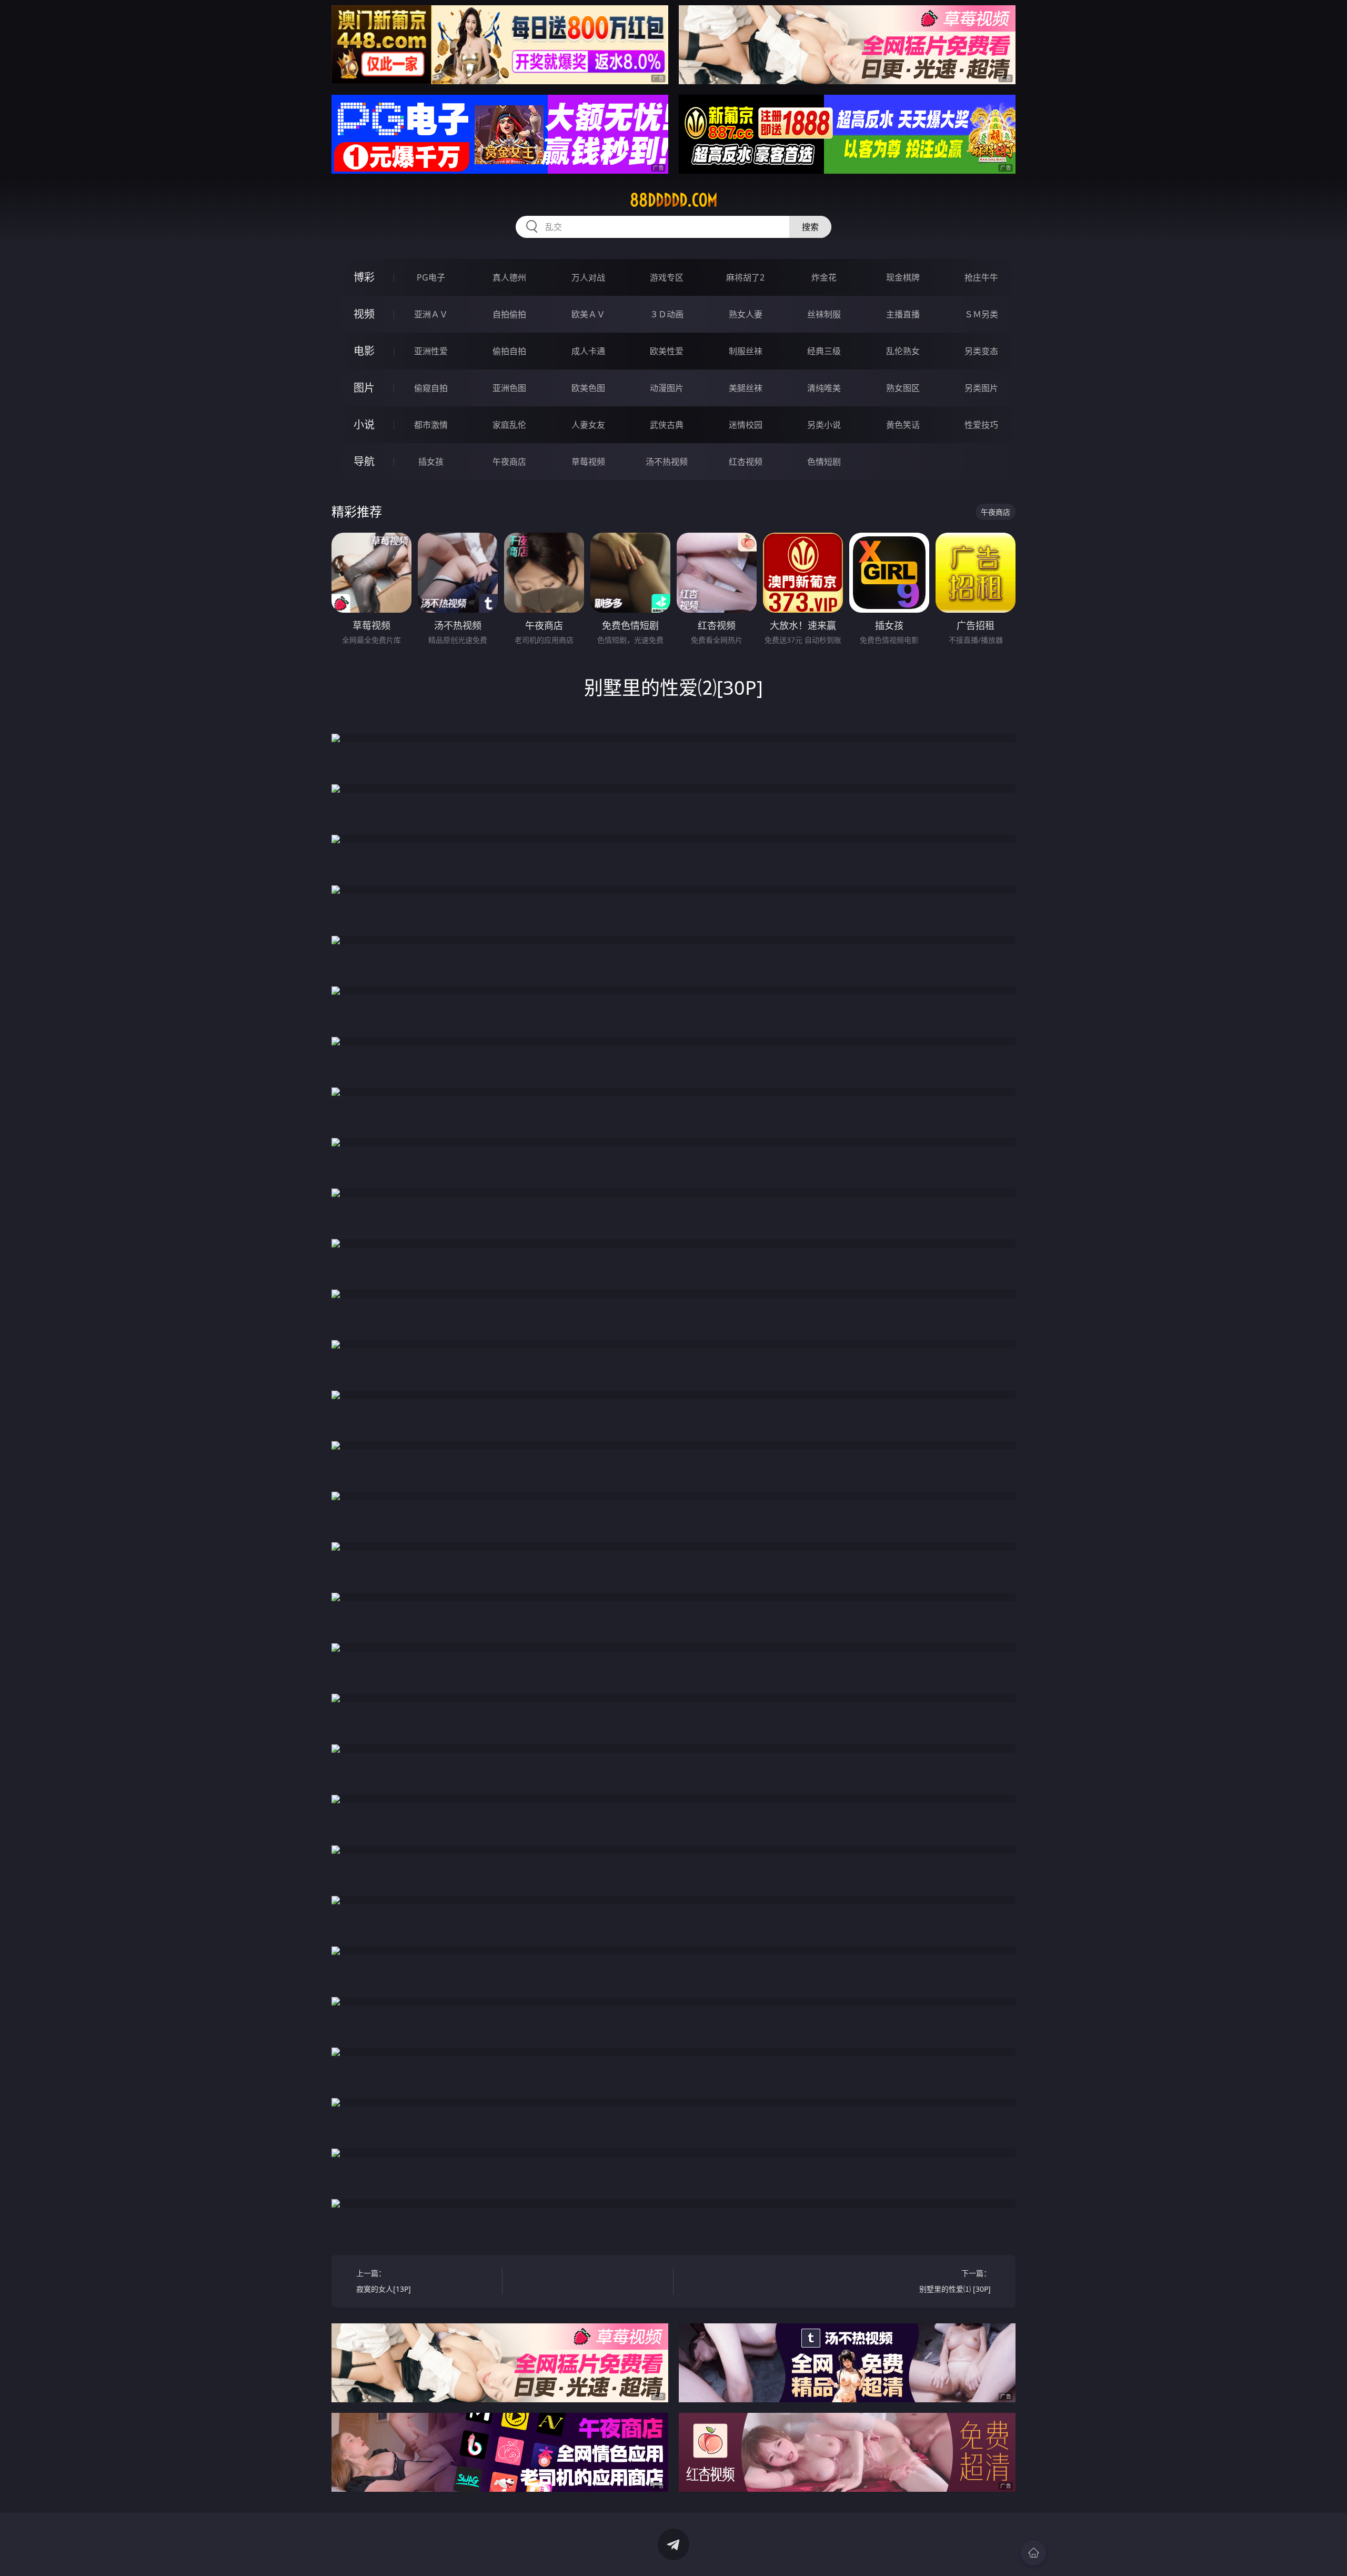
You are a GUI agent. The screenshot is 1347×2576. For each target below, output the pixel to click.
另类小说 (824, 425)
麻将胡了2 (745, 277)
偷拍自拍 (509, 351)
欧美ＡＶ (588, 314)
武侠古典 (667, 425)
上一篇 (384, 2281)
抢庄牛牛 (981, 277)
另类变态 (981, 351)
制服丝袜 (746, 351)
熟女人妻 (746, 314)
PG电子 (431, 277)
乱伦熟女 (903, 351)
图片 (364, 388)
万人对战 (588, 277)
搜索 (810, 227)
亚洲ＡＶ (431, 314)
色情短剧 (824, 462)
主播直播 (903, 314)
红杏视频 (746, 462)
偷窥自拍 (431, 388)
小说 (364, 425)
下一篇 (955, 2281)
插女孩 (431, 462)
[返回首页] (1033, 2553)
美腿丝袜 (746, 388)
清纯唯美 (824, 388)
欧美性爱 (667, 351)
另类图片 (981, 388)
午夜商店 (509, 462)
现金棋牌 (903, 277)
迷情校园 (746, 425)
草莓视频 (588, 462)
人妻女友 (588, 425)
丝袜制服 (824, 314)
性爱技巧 (981, 425)
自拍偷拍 (509, 314)
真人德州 (509, 277)
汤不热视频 (667, 462)
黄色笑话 (903, 425)
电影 (364, 351)
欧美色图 (588, 388)
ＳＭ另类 (981, 314)
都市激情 (431, 425)
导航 (364, 461)
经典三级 (824, 351)
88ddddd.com (674, 200)
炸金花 (824, 277)
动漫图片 (667, 388)
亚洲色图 (509, 388)
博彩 (364, 277)
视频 (364, 314)
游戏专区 (667, 277)
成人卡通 (588, 351)
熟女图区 (903, 388)
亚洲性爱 (431, 351)
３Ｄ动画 (667, 314)
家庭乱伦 (509, 425)
